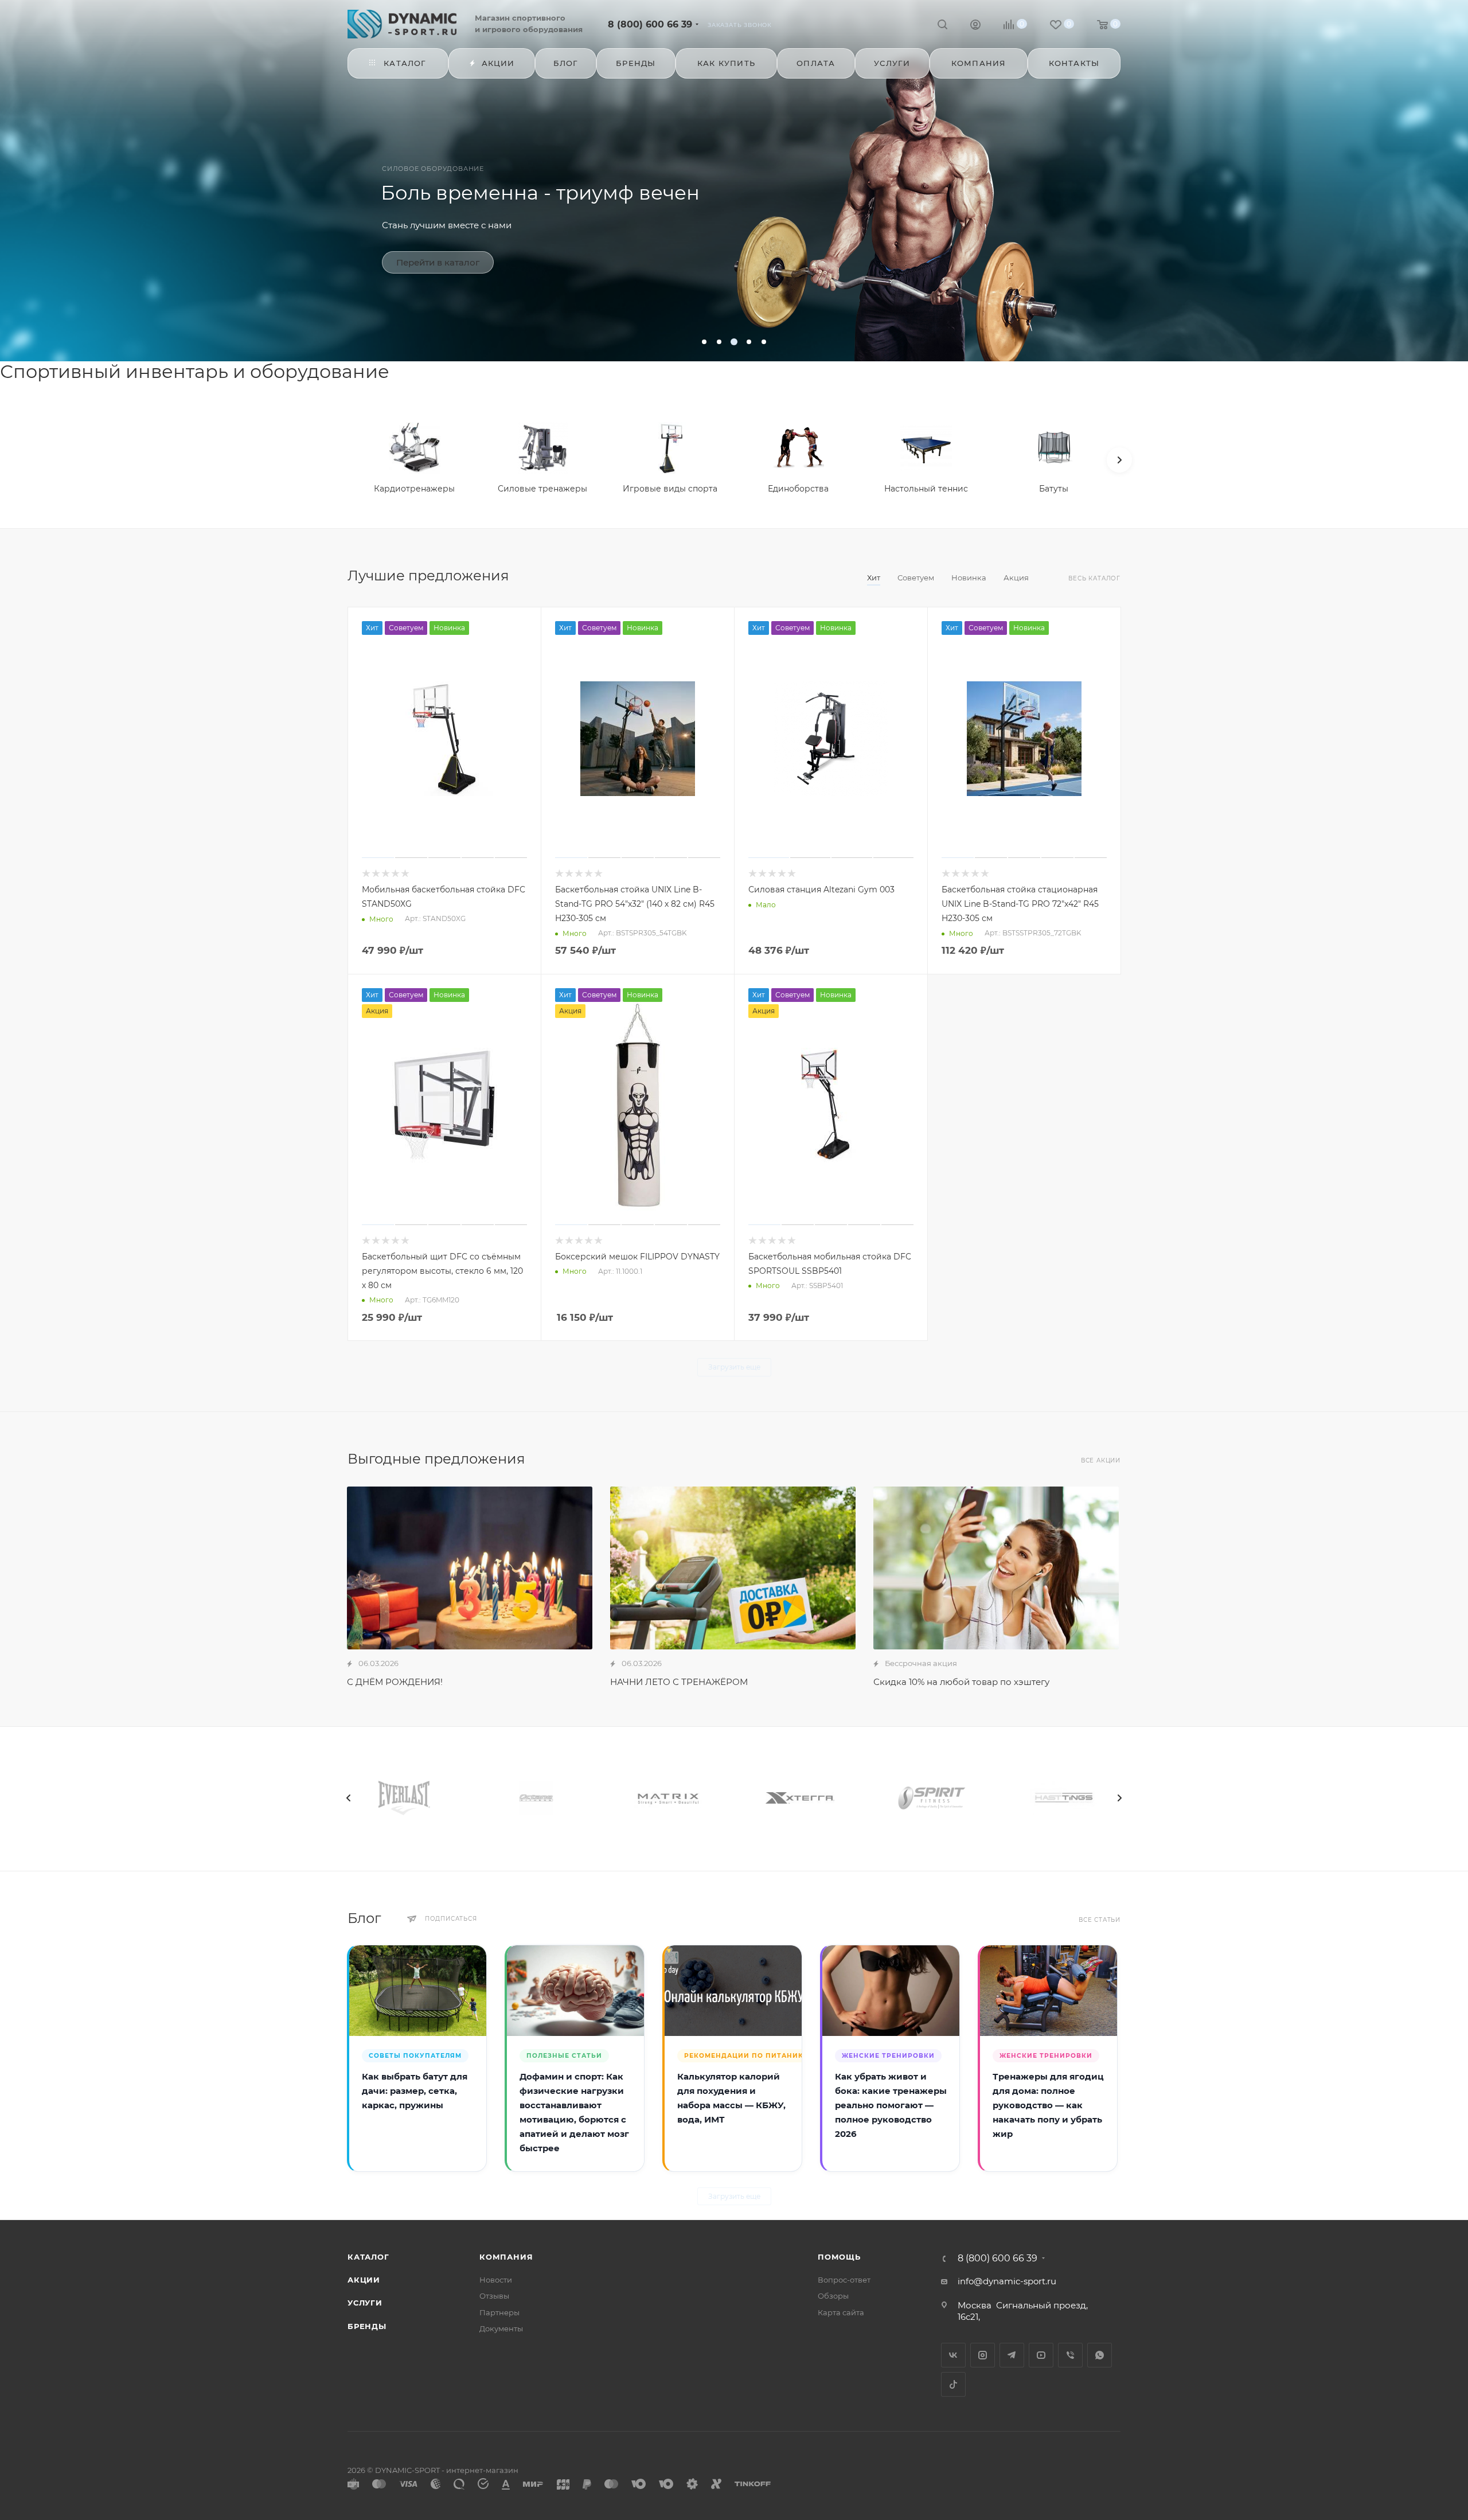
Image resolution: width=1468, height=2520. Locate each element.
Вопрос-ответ (844, 2280)
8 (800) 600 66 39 (650, 24)
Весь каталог (1094, 578)
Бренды (367, 2326)
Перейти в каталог (438, 262)
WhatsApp (1100, 2355)
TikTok (953, 2384)
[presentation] (349, 1798)
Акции (364, 2280)
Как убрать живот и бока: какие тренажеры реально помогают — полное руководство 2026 (891, 2106)
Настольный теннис (926, 489)
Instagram (983, 2355)
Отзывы (494, 2296)
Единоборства (798, 489)
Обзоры (833, 2296)
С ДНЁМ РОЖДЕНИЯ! (395, 1682)
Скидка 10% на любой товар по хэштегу (961, 1682)
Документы (501, 2328)
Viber (1070, 2355)
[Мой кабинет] (975, 26)
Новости (496, 2280)
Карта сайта (841, 2312)
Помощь (839, 2257)
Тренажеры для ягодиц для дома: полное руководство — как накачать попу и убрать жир (1048, 2106)
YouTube (1041, 2355)
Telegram (1012, 2355)
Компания (506, 2257)
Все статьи (1100, 1920)
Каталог (368, 2257)
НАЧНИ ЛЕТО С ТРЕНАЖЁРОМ (679, 1682)
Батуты (1054, 489)
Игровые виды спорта (670, 489)
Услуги (365, 2303)
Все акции (1101, 1460)
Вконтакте (953, 2355)
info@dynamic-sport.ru (1007, 2281)
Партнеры (499, 2312)
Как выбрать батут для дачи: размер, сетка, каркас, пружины (415, 2091)
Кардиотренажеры (414, 489)
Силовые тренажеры (542, 489)
